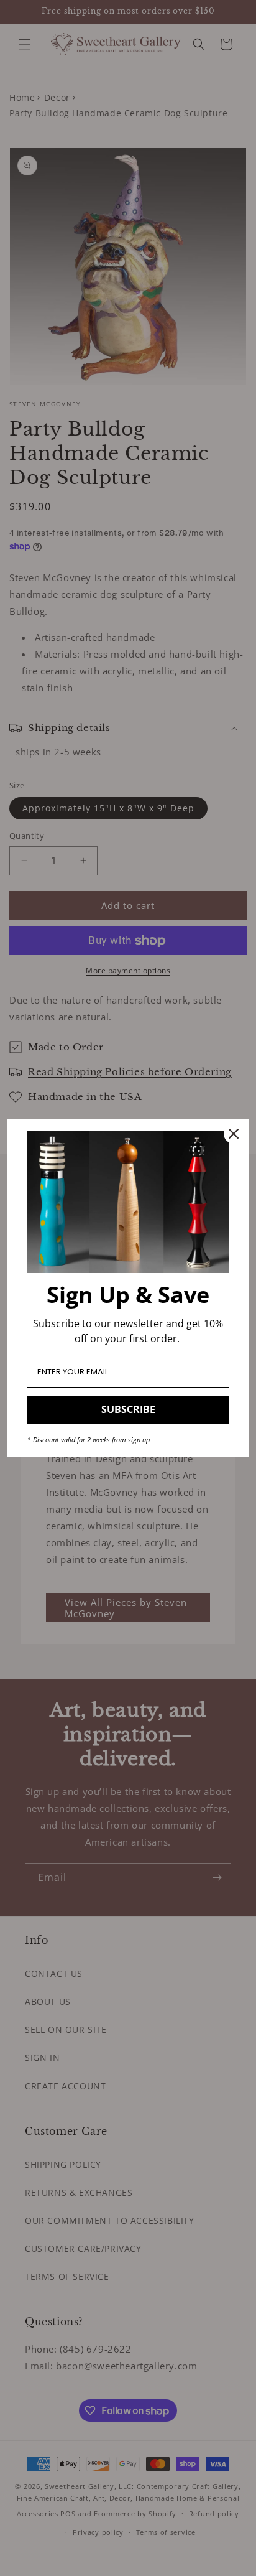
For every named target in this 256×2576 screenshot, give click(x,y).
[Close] (234, 1134)
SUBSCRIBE (128, 1409)
